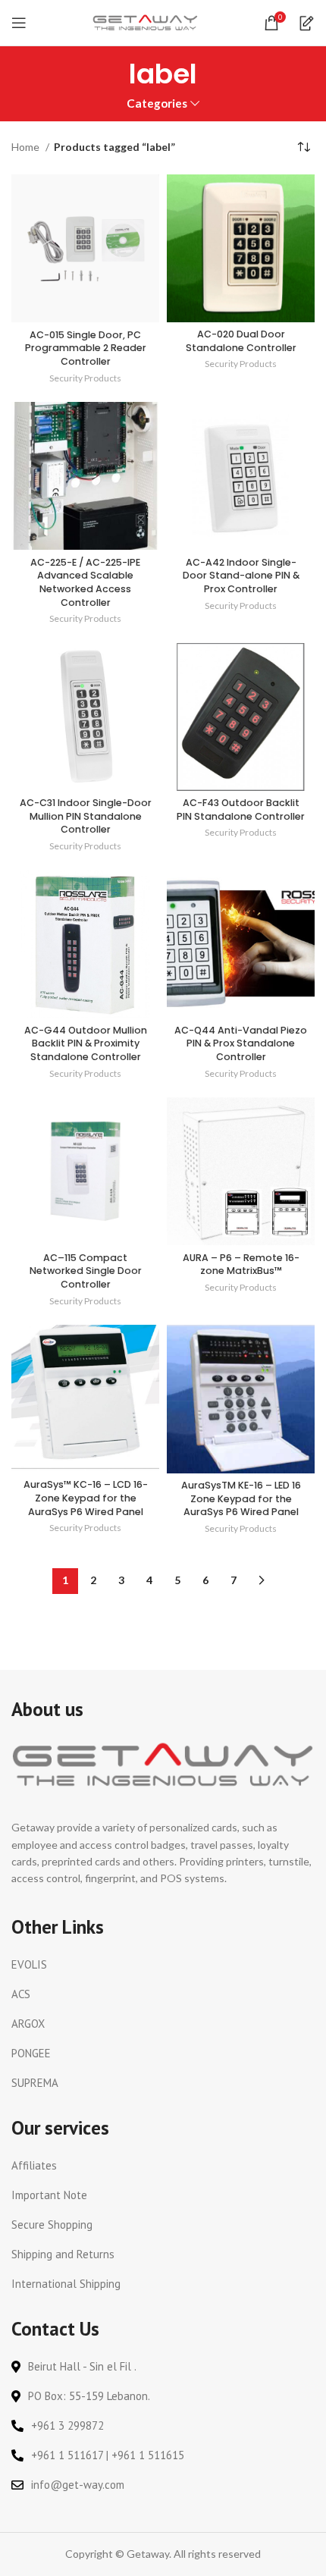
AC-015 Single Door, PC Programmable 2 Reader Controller (86, 348)
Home (27, 147)
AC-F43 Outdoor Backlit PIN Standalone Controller (241, 810)
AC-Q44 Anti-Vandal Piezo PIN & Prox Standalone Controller (241, 1043)
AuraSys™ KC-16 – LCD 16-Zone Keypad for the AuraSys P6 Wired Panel (86, 1498)
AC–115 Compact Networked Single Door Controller (86, 1271)
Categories (157, 104)
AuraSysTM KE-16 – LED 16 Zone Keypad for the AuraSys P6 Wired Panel (241, 1498)
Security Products (85, 378)
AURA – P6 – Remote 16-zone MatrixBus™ (241, 1264)
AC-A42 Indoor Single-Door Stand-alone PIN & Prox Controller (241, 576)
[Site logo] (146, 22)
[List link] (163, 1965)
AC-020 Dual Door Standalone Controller (241, 341)
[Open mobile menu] (19, 23)
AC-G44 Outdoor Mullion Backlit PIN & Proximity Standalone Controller (86, 1043)
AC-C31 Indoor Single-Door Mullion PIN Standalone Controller (86, 816)
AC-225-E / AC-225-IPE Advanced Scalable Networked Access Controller (85, 582)
